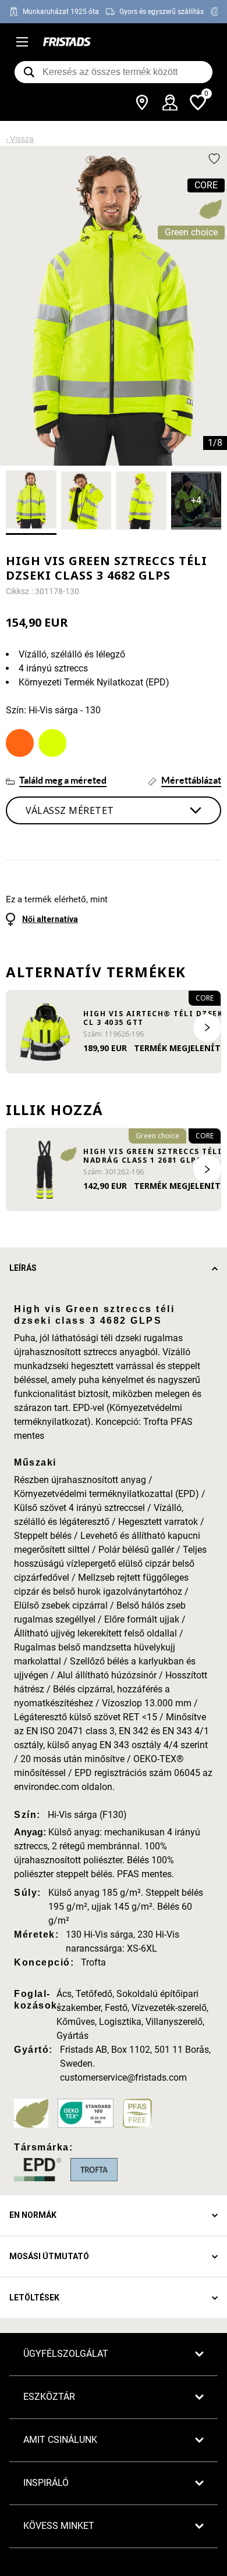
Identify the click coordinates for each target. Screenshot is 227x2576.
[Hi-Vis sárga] (52, 743)
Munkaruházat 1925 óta (61, 12)
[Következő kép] (207, 1028)
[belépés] (170, 102)
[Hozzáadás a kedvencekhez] (214, 159)
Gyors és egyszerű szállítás (162, 12)
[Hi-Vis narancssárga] (20, 743)
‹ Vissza (20, 139)
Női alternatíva (50, 919)
